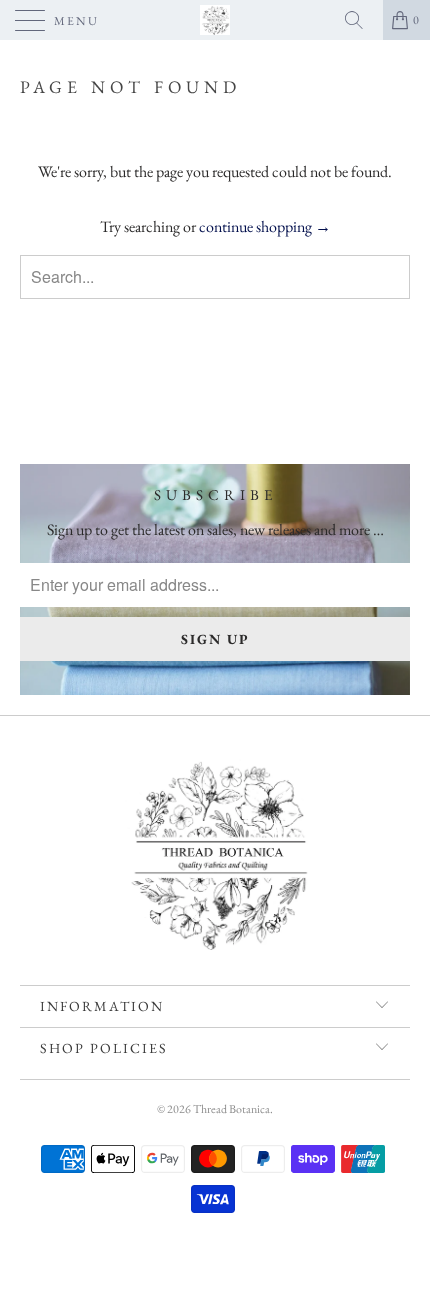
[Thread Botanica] (215, 20)
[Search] (361, 20)
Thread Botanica (231, 1109)
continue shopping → (265, 226)
